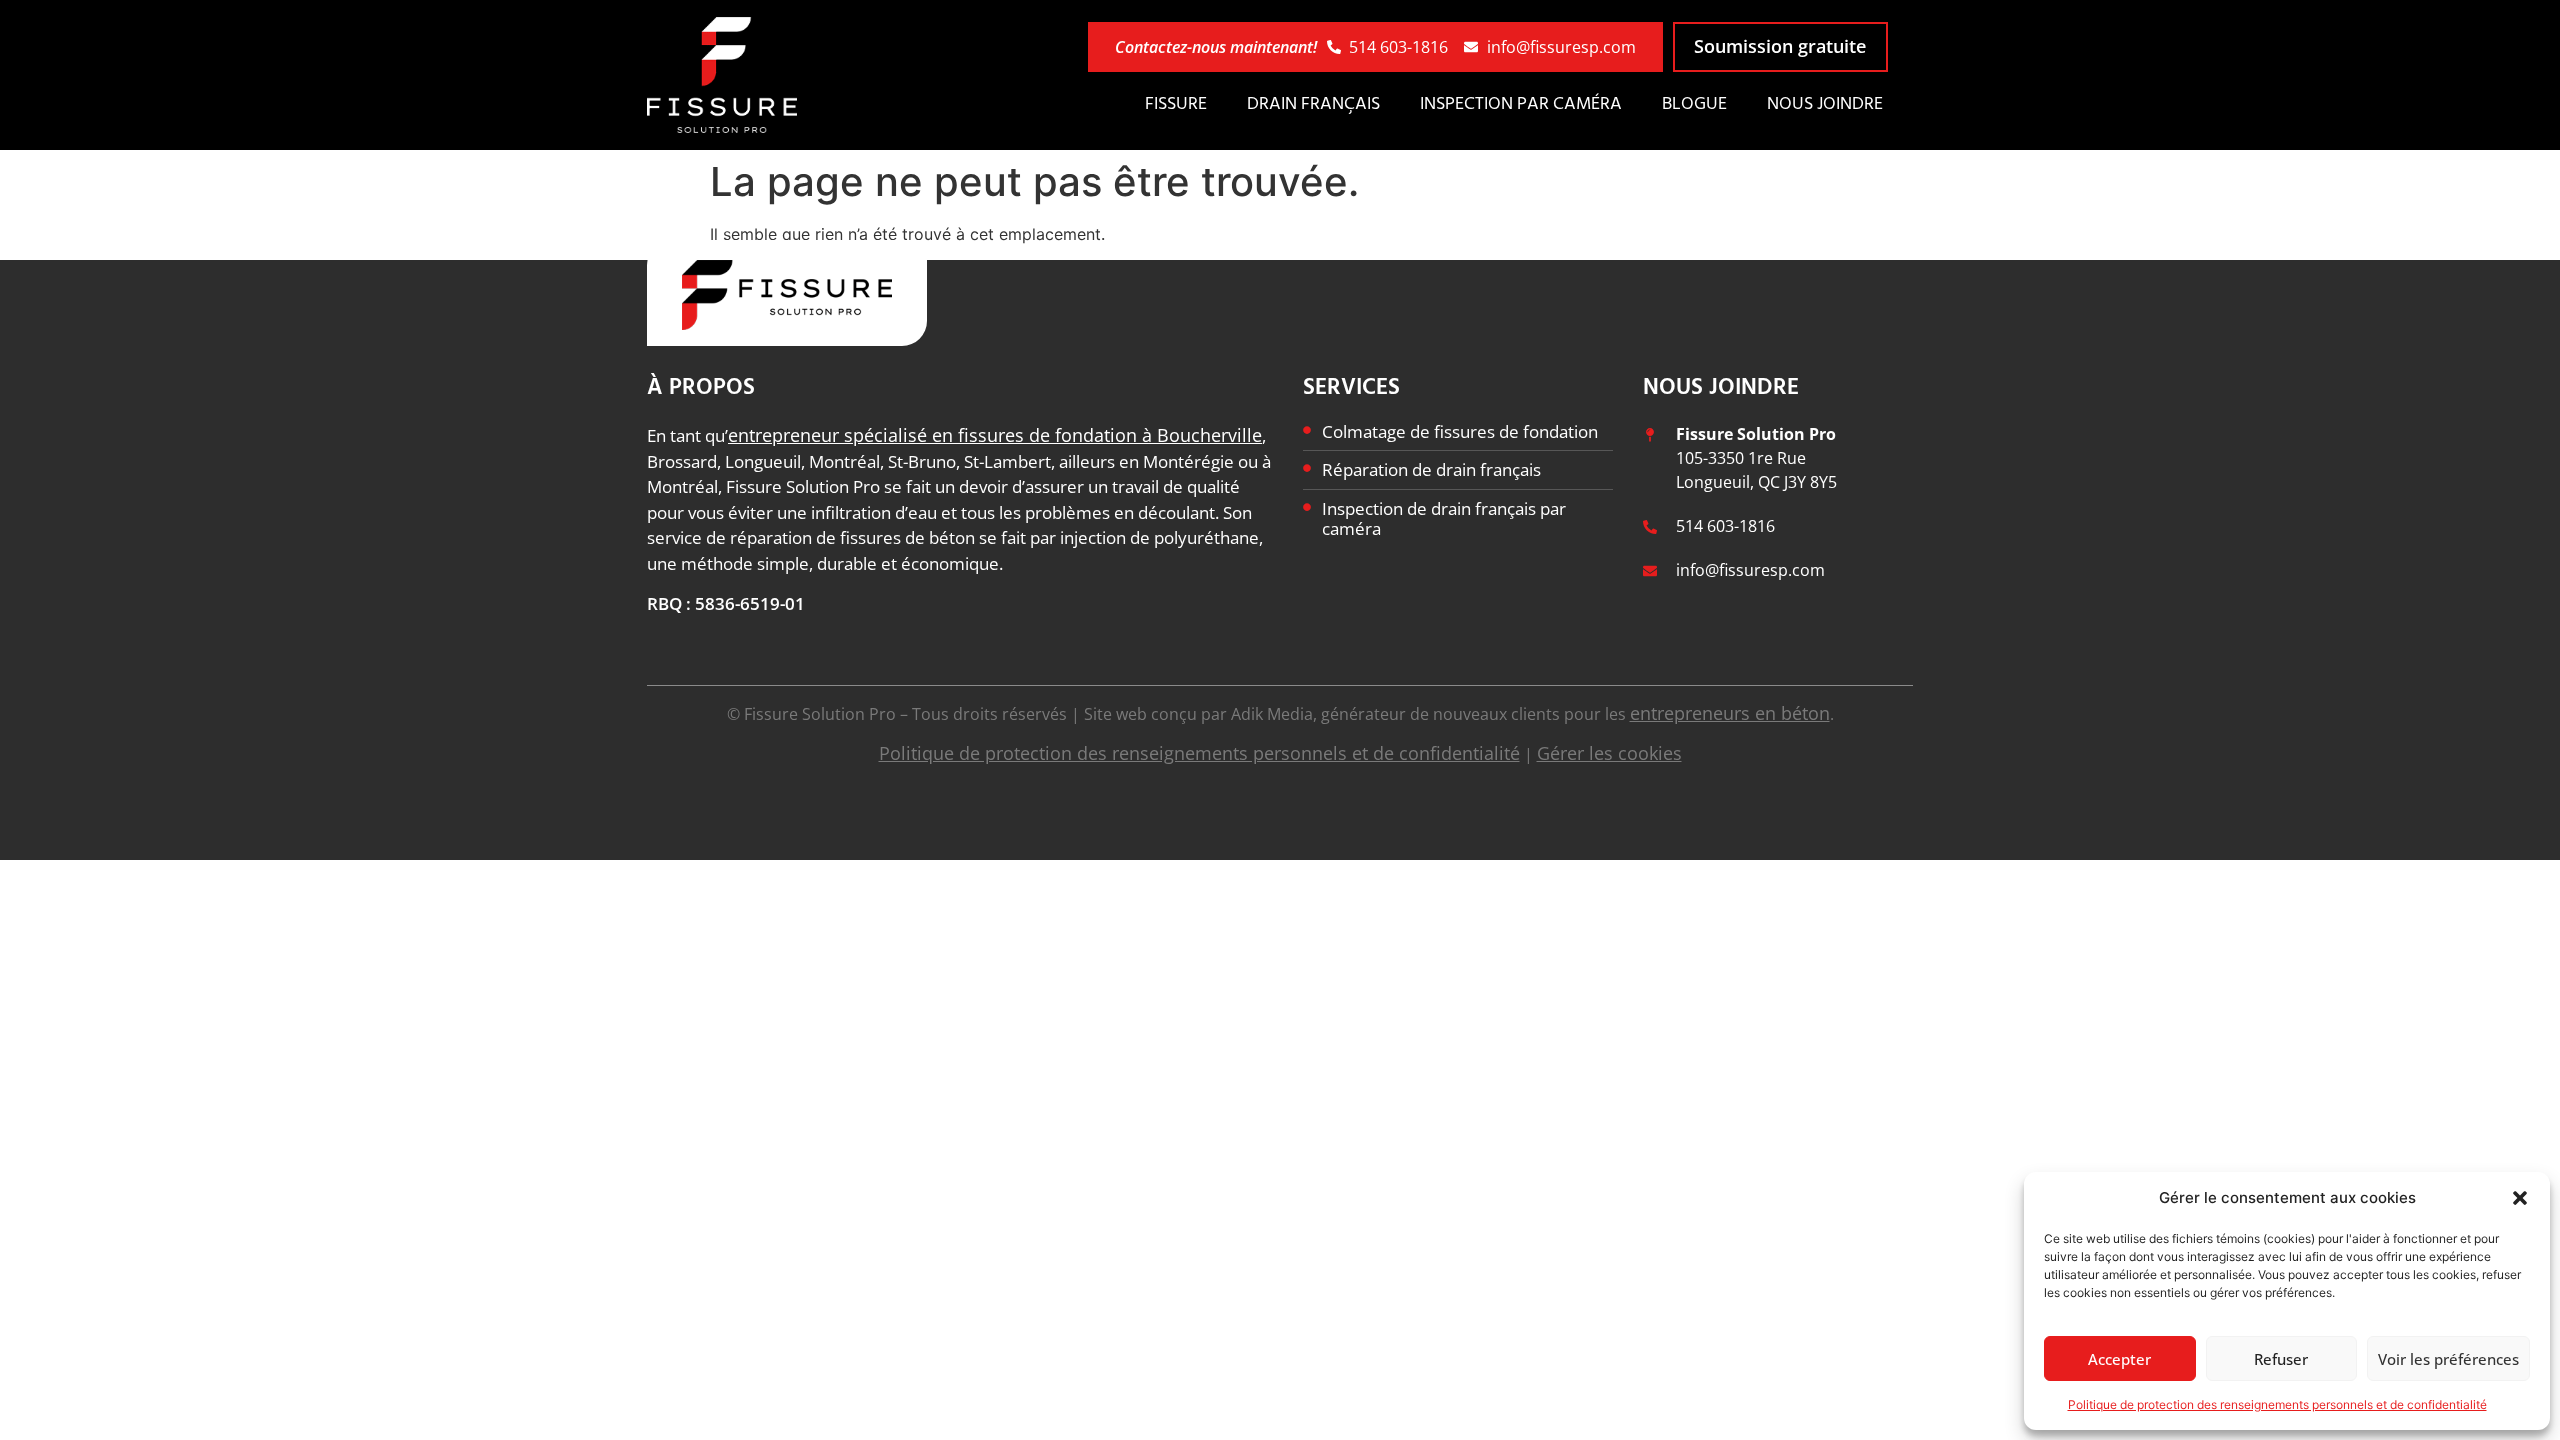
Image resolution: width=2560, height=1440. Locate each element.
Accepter (2119, 1359)
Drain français (1313, 104)
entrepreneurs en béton (1730, 713)
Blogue (1694, 104)
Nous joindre (1825, 104)
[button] (2520, 1198)
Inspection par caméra (1521, 104)
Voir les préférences (2448, 1359)
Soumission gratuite (1780, 46)
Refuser (2281, 1359)
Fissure (1176, 104)
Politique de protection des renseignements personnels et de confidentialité (2277, 1404)
